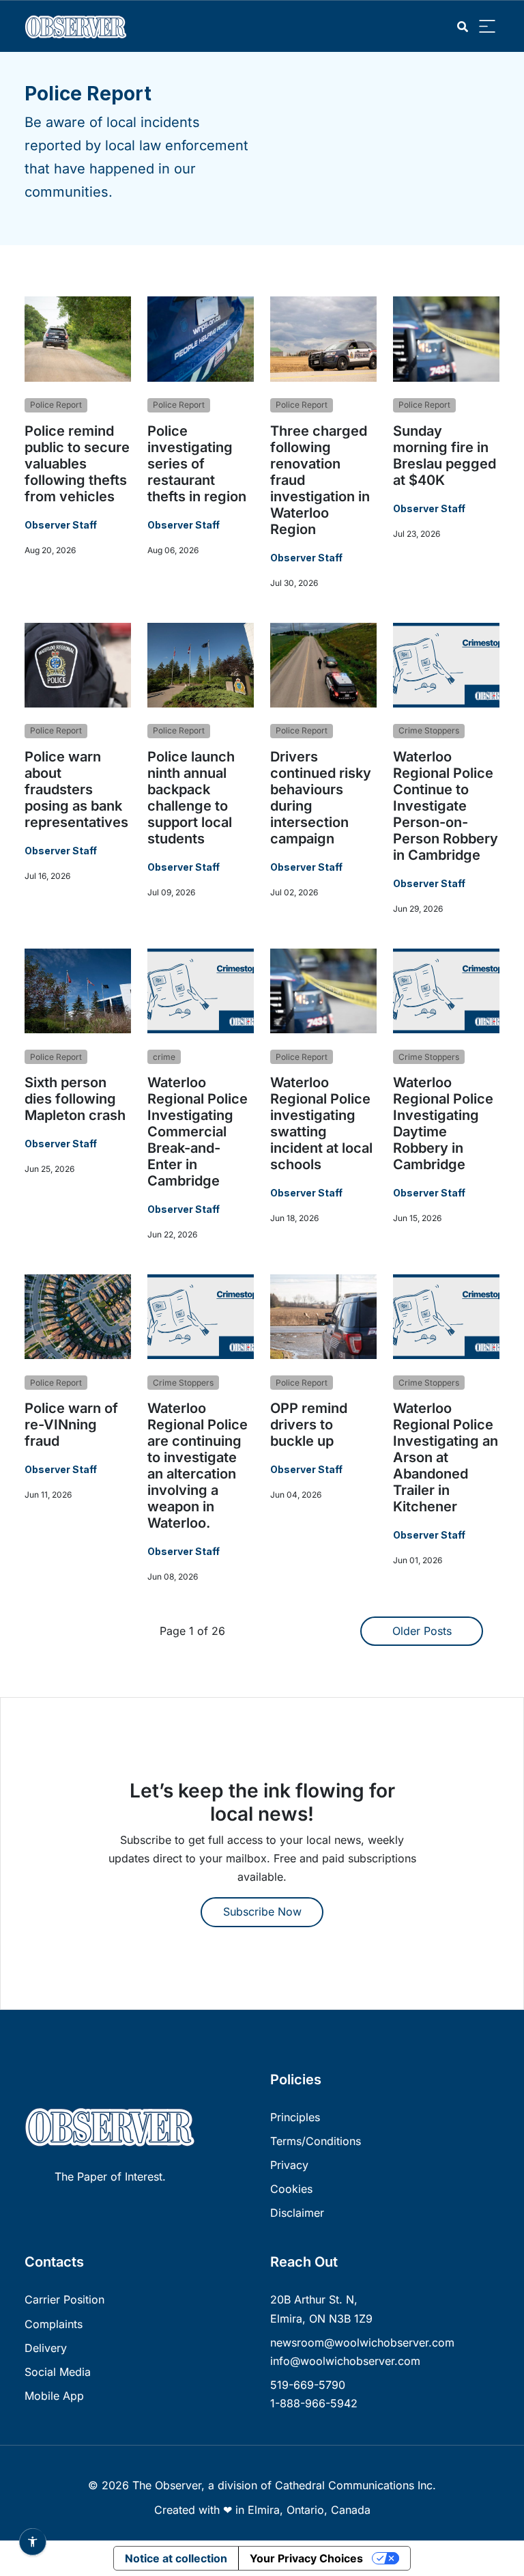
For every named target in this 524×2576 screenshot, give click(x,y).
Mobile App (54, 2396)
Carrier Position (64, 2299)
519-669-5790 (308, 2385)
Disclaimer (297, 2213)
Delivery (46, 2348)
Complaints (54, 2324)
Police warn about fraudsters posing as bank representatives (76, 789)
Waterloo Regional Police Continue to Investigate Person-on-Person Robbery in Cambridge (446, 806)
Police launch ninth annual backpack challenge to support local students (191, 798)
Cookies (291, 2189)
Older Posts (422, 1631)
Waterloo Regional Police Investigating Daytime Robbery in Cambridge (443, 1123)
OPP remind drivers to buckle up (309, 1425)
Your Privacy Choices (306, 2558)
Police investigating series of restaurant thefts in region (197, 464)
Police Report (56, 405)
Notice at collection (176, 2558)
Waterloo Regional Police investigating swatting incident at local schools (321, 1123)
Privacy (289, 2165)
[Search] (463, 27)
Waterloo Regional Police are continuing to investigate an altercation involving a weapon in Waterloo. (198, 1466)
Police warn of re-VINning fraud (71, 1425)
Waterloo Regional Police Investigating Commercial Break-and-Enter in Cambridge (198, 1132)
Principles (295, 2117)
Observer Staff (61, 525)
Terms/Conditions (316, 2141)
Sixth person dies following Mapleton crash (75, 1099)
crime (164, 1057)
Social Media (58, 2372)
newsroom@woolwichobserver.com (362, 2342)
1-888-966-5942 (314, 2403)
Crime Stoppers (429, 730)
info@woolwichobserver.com (345, 2361)
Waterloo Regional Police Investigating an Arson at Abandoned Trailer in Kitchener (446, 1457)
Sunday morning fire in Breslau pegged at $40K (445, 456)
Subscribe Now (262, 1912)
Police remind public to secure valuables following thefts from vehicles (77, 464)
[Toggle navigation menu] (487, 27)
